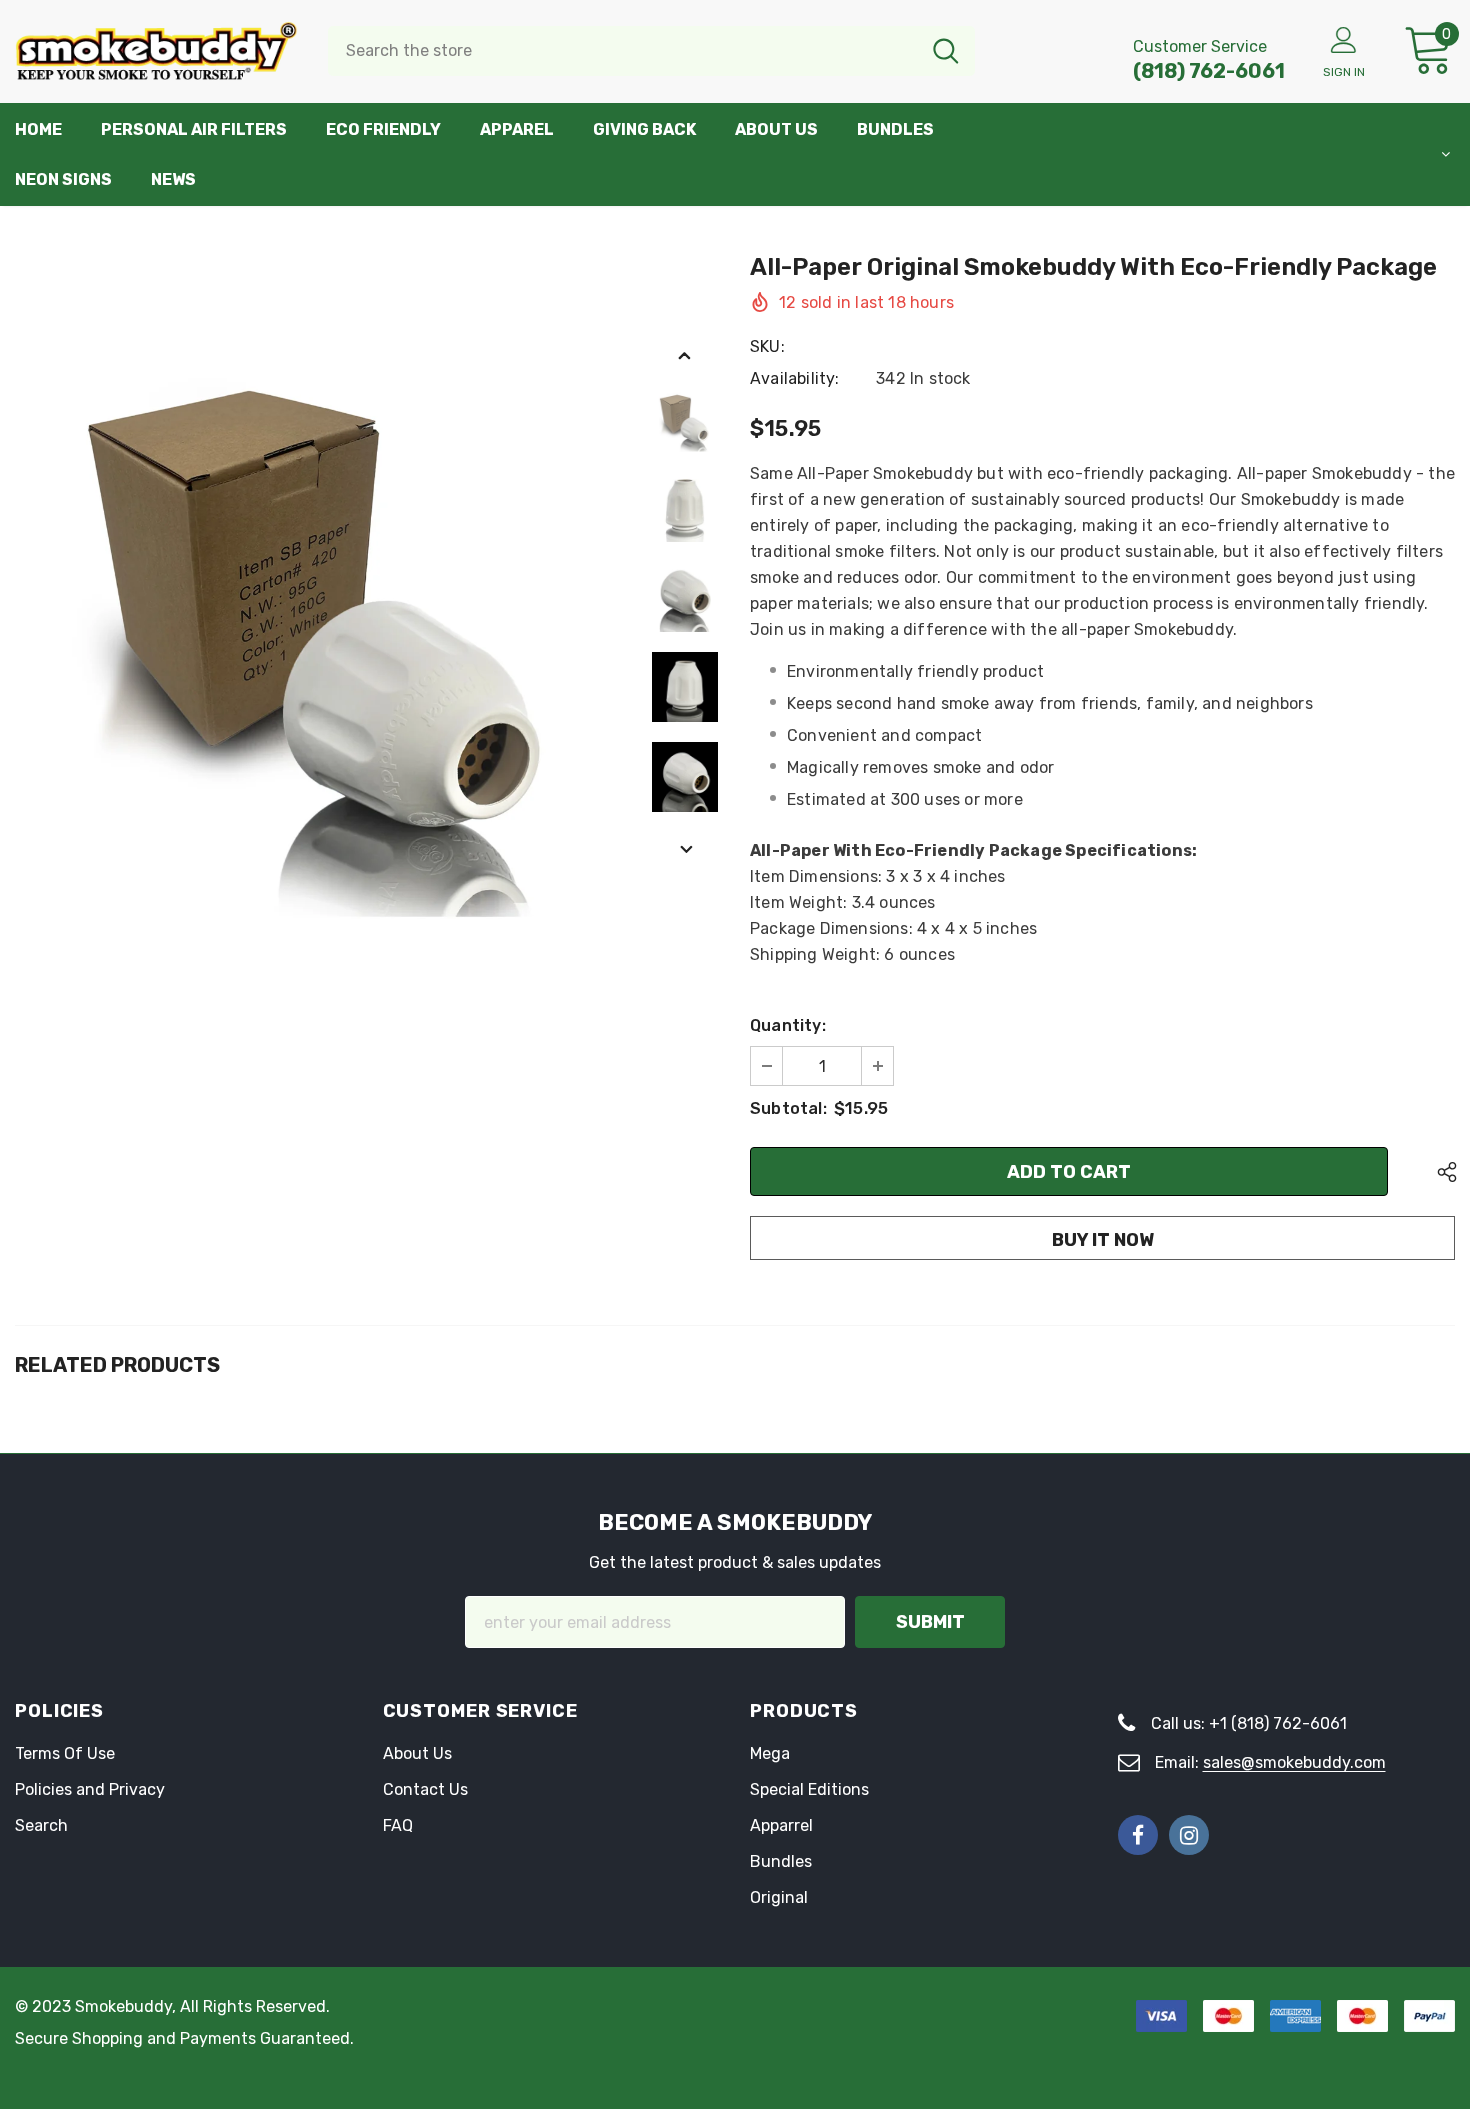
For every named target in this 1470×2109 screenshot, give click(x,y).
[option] (322, 596)
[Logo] (156, 51)
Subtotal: (788, 1108)
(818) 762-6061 (1209, 71)
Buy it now (1103, 1240)
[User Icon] (1344, 39)
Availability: (795, 378)
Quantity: (788, 1025)
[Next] (685, 849)
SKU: (767, 346)
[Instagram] (1189, 1835)
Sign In (1344, 72)
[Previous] (685, 355)
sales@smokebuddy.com (1294, 1762)
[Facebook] (1138, 1835)
